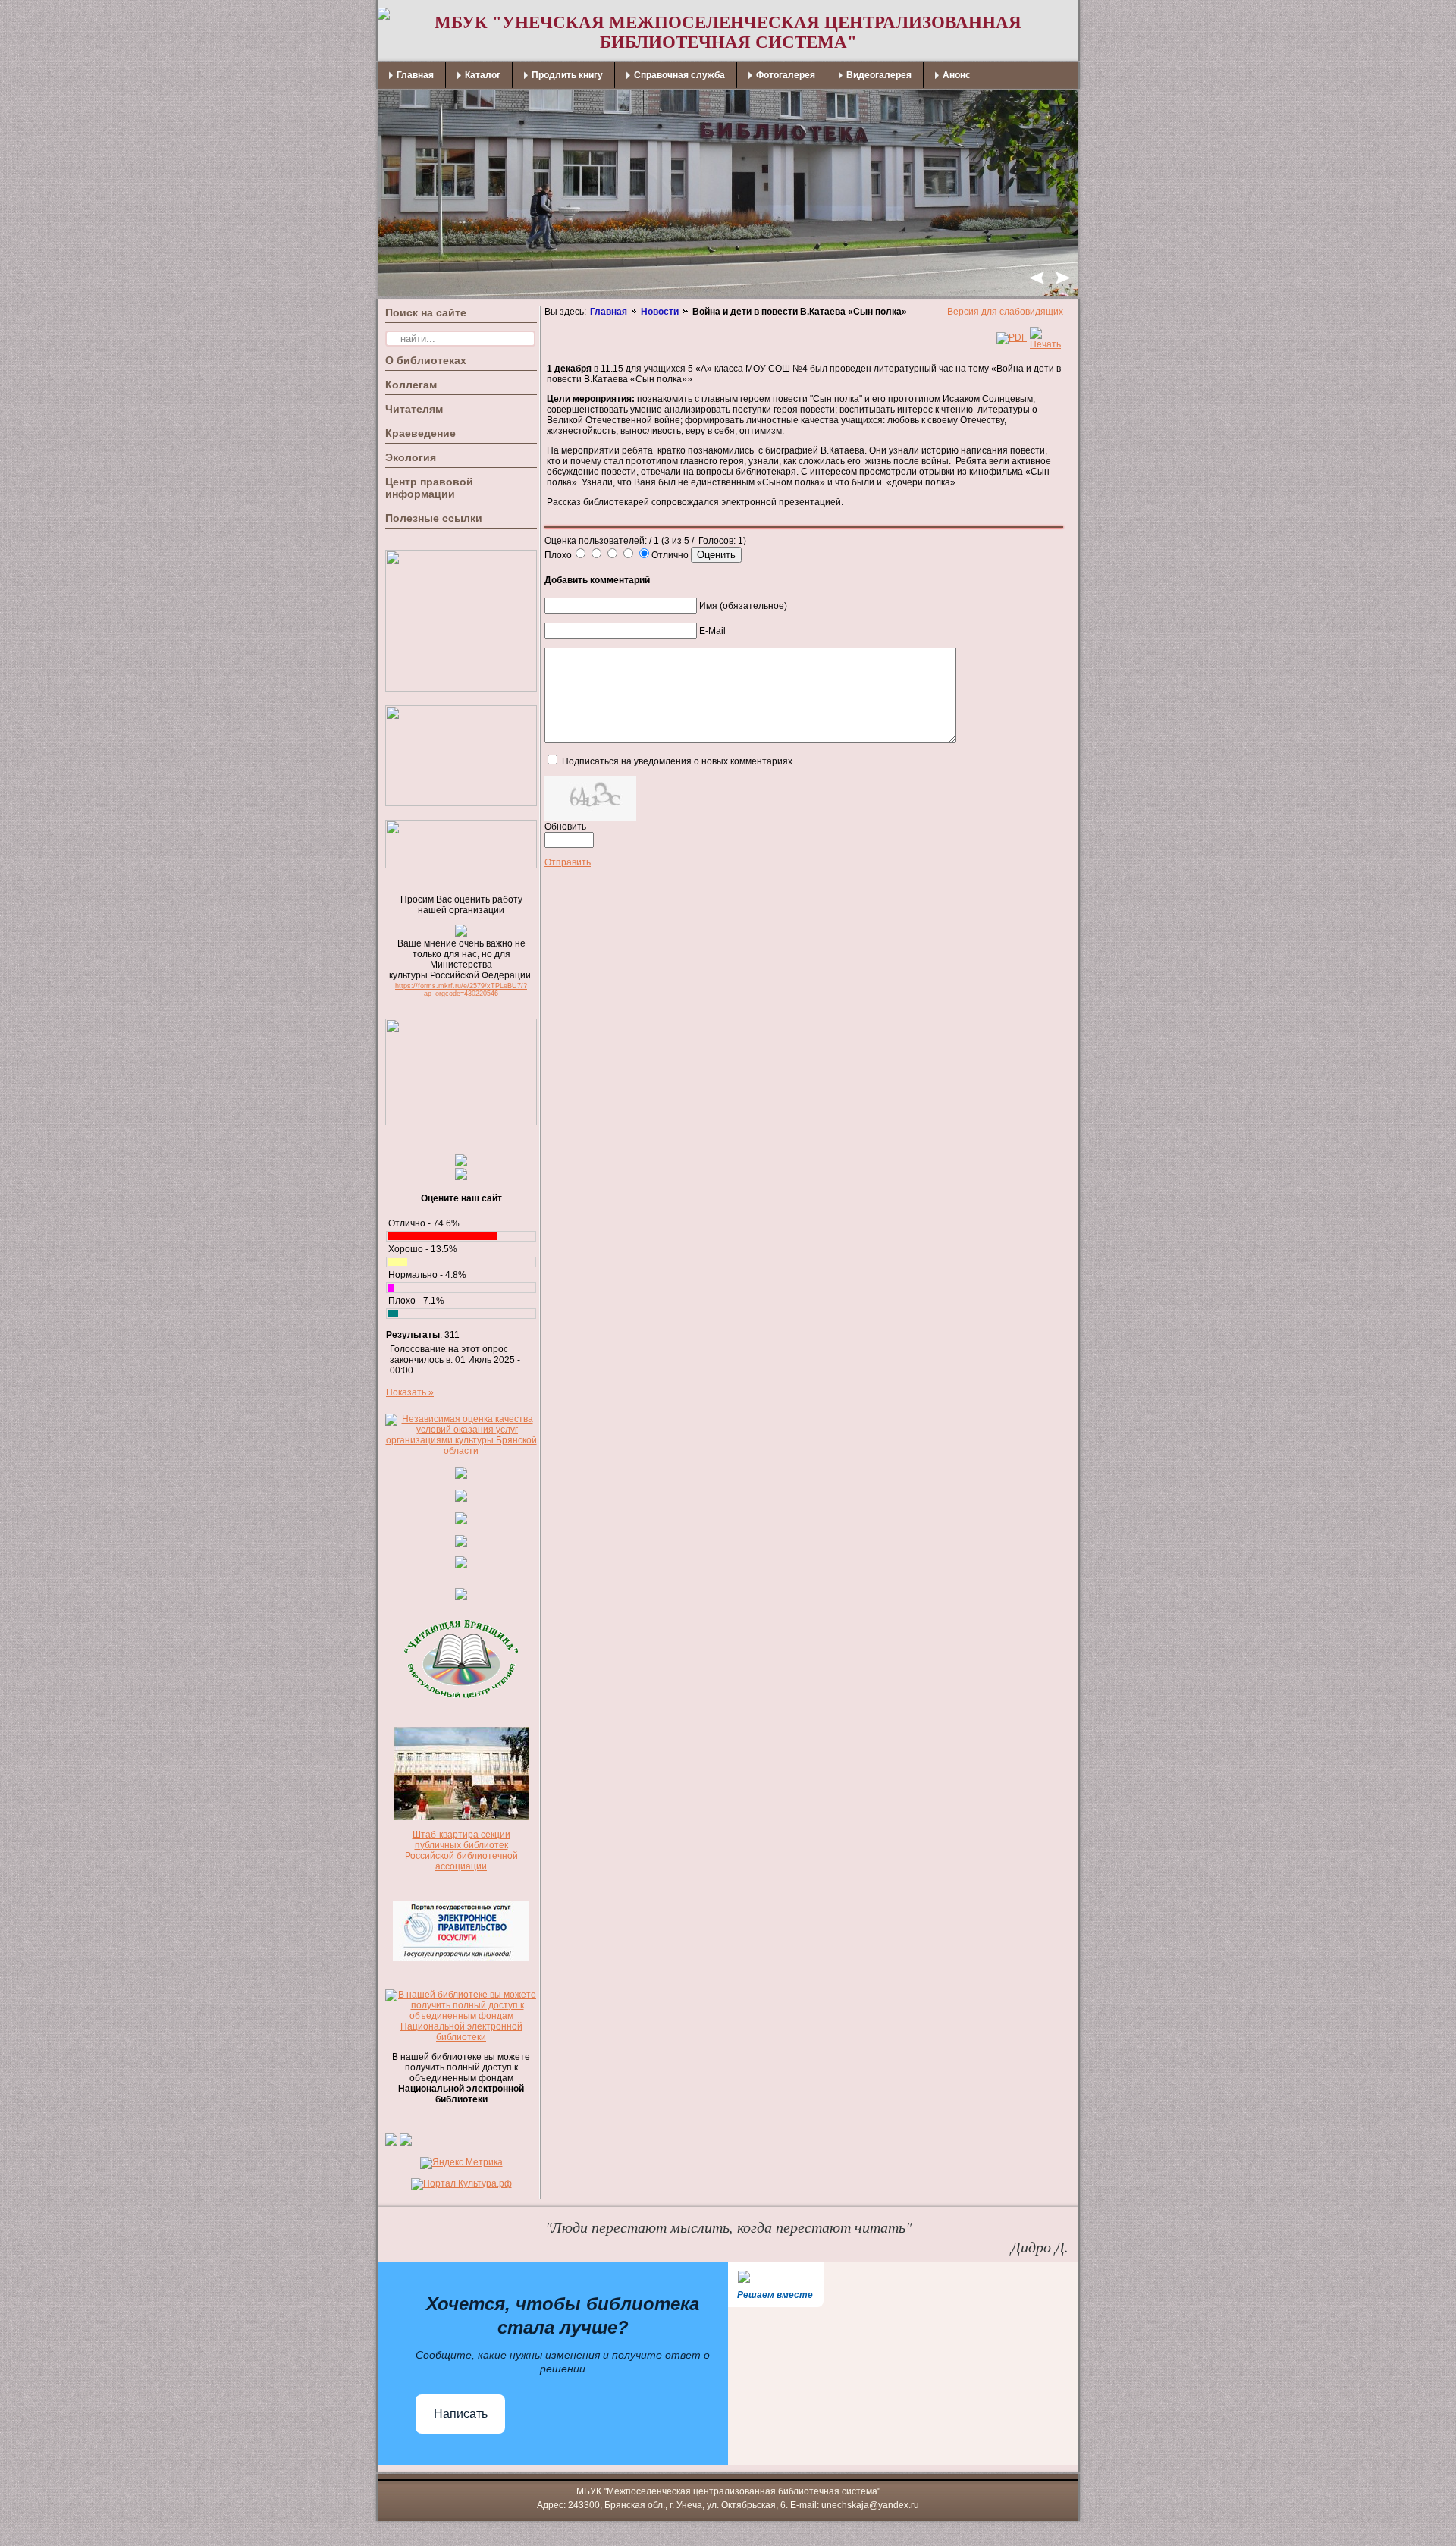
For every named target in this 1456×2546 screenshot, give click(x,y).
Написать (461, 2414)
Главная (609, 312)
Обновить (565, 827)
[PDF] (1012, 337)
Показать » (410, 1392)
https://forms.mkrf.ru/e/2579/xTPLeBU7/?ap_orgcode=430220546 (461, 990)
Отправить (568, 862)
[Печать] (1045, 344)
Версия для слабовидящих (1005, 312)
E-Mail (712, 631)
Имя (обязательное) (743, 606)
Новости (660, 312)
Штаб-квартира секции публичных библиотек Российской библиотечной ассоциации (461, 1851)
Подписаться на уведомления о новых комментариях (677, 761)
